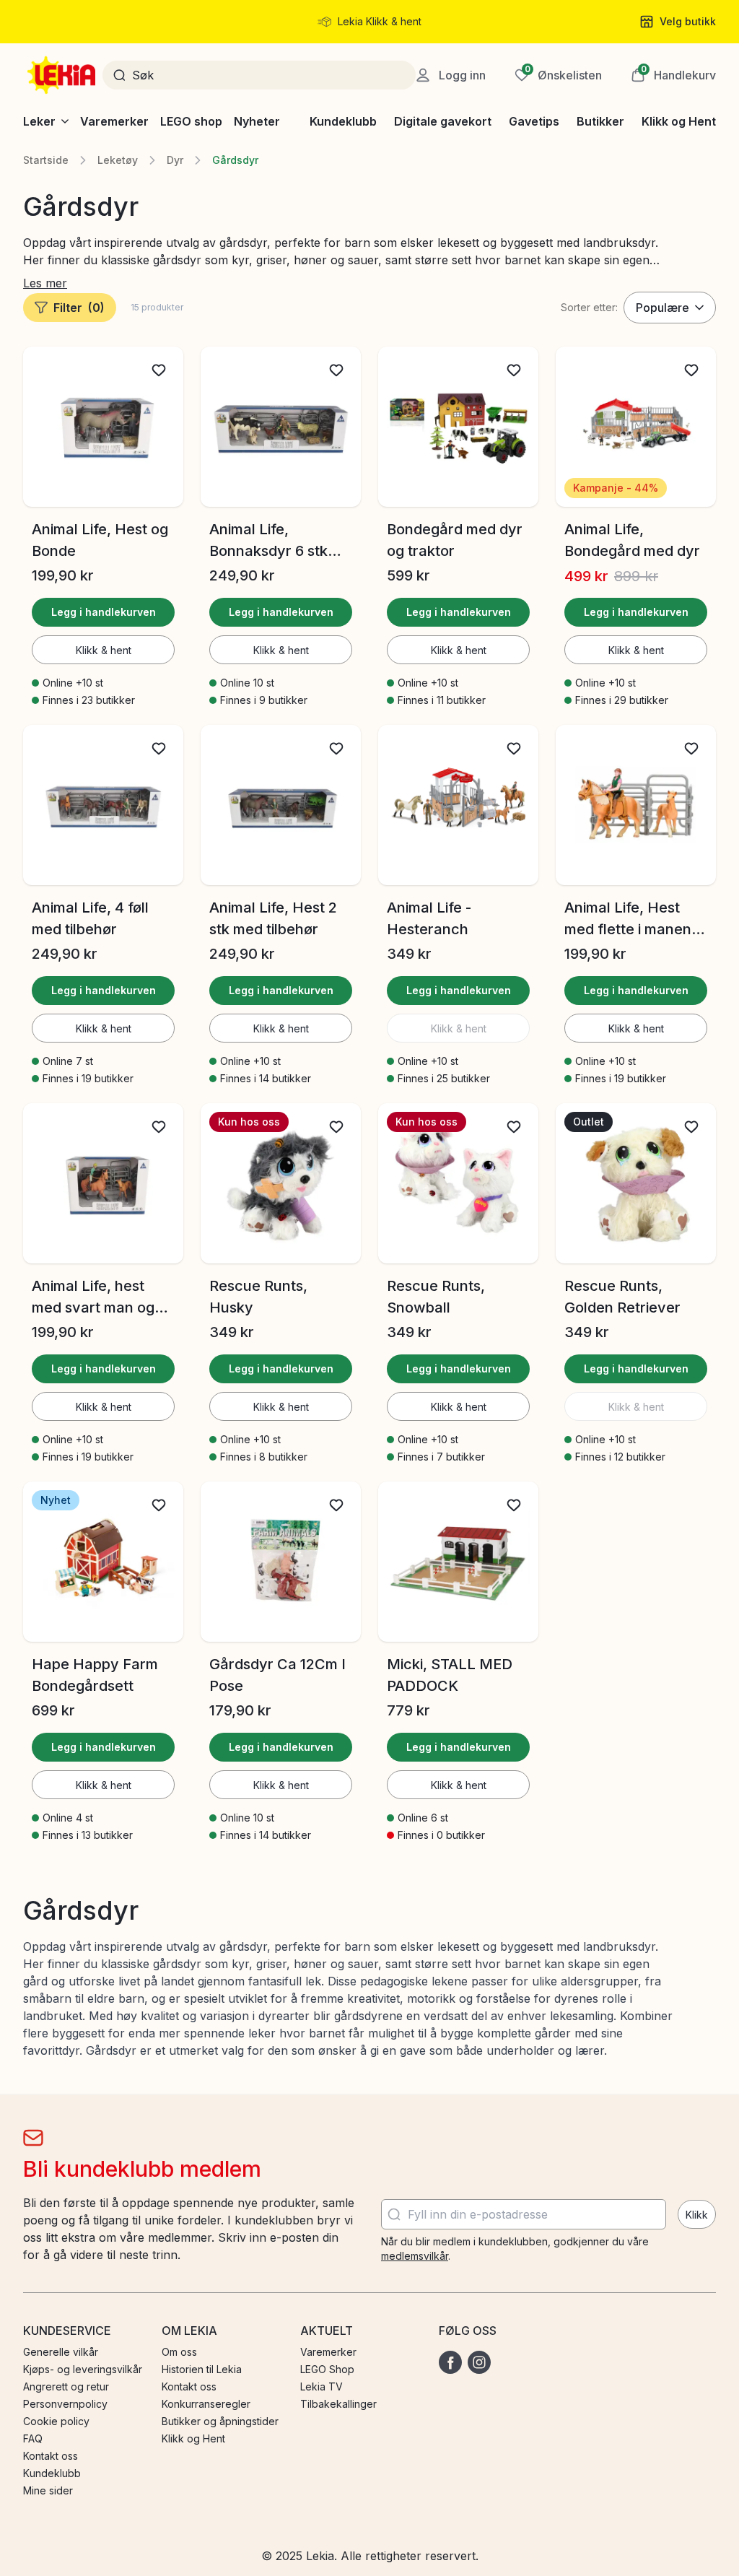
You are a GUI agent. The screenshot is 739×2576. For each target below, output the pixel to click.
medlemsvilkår (415, 2256)
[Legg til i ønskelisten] (159, 370)
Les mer (45, 283)
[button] (673, 75)
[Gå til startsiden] (63, 75)
